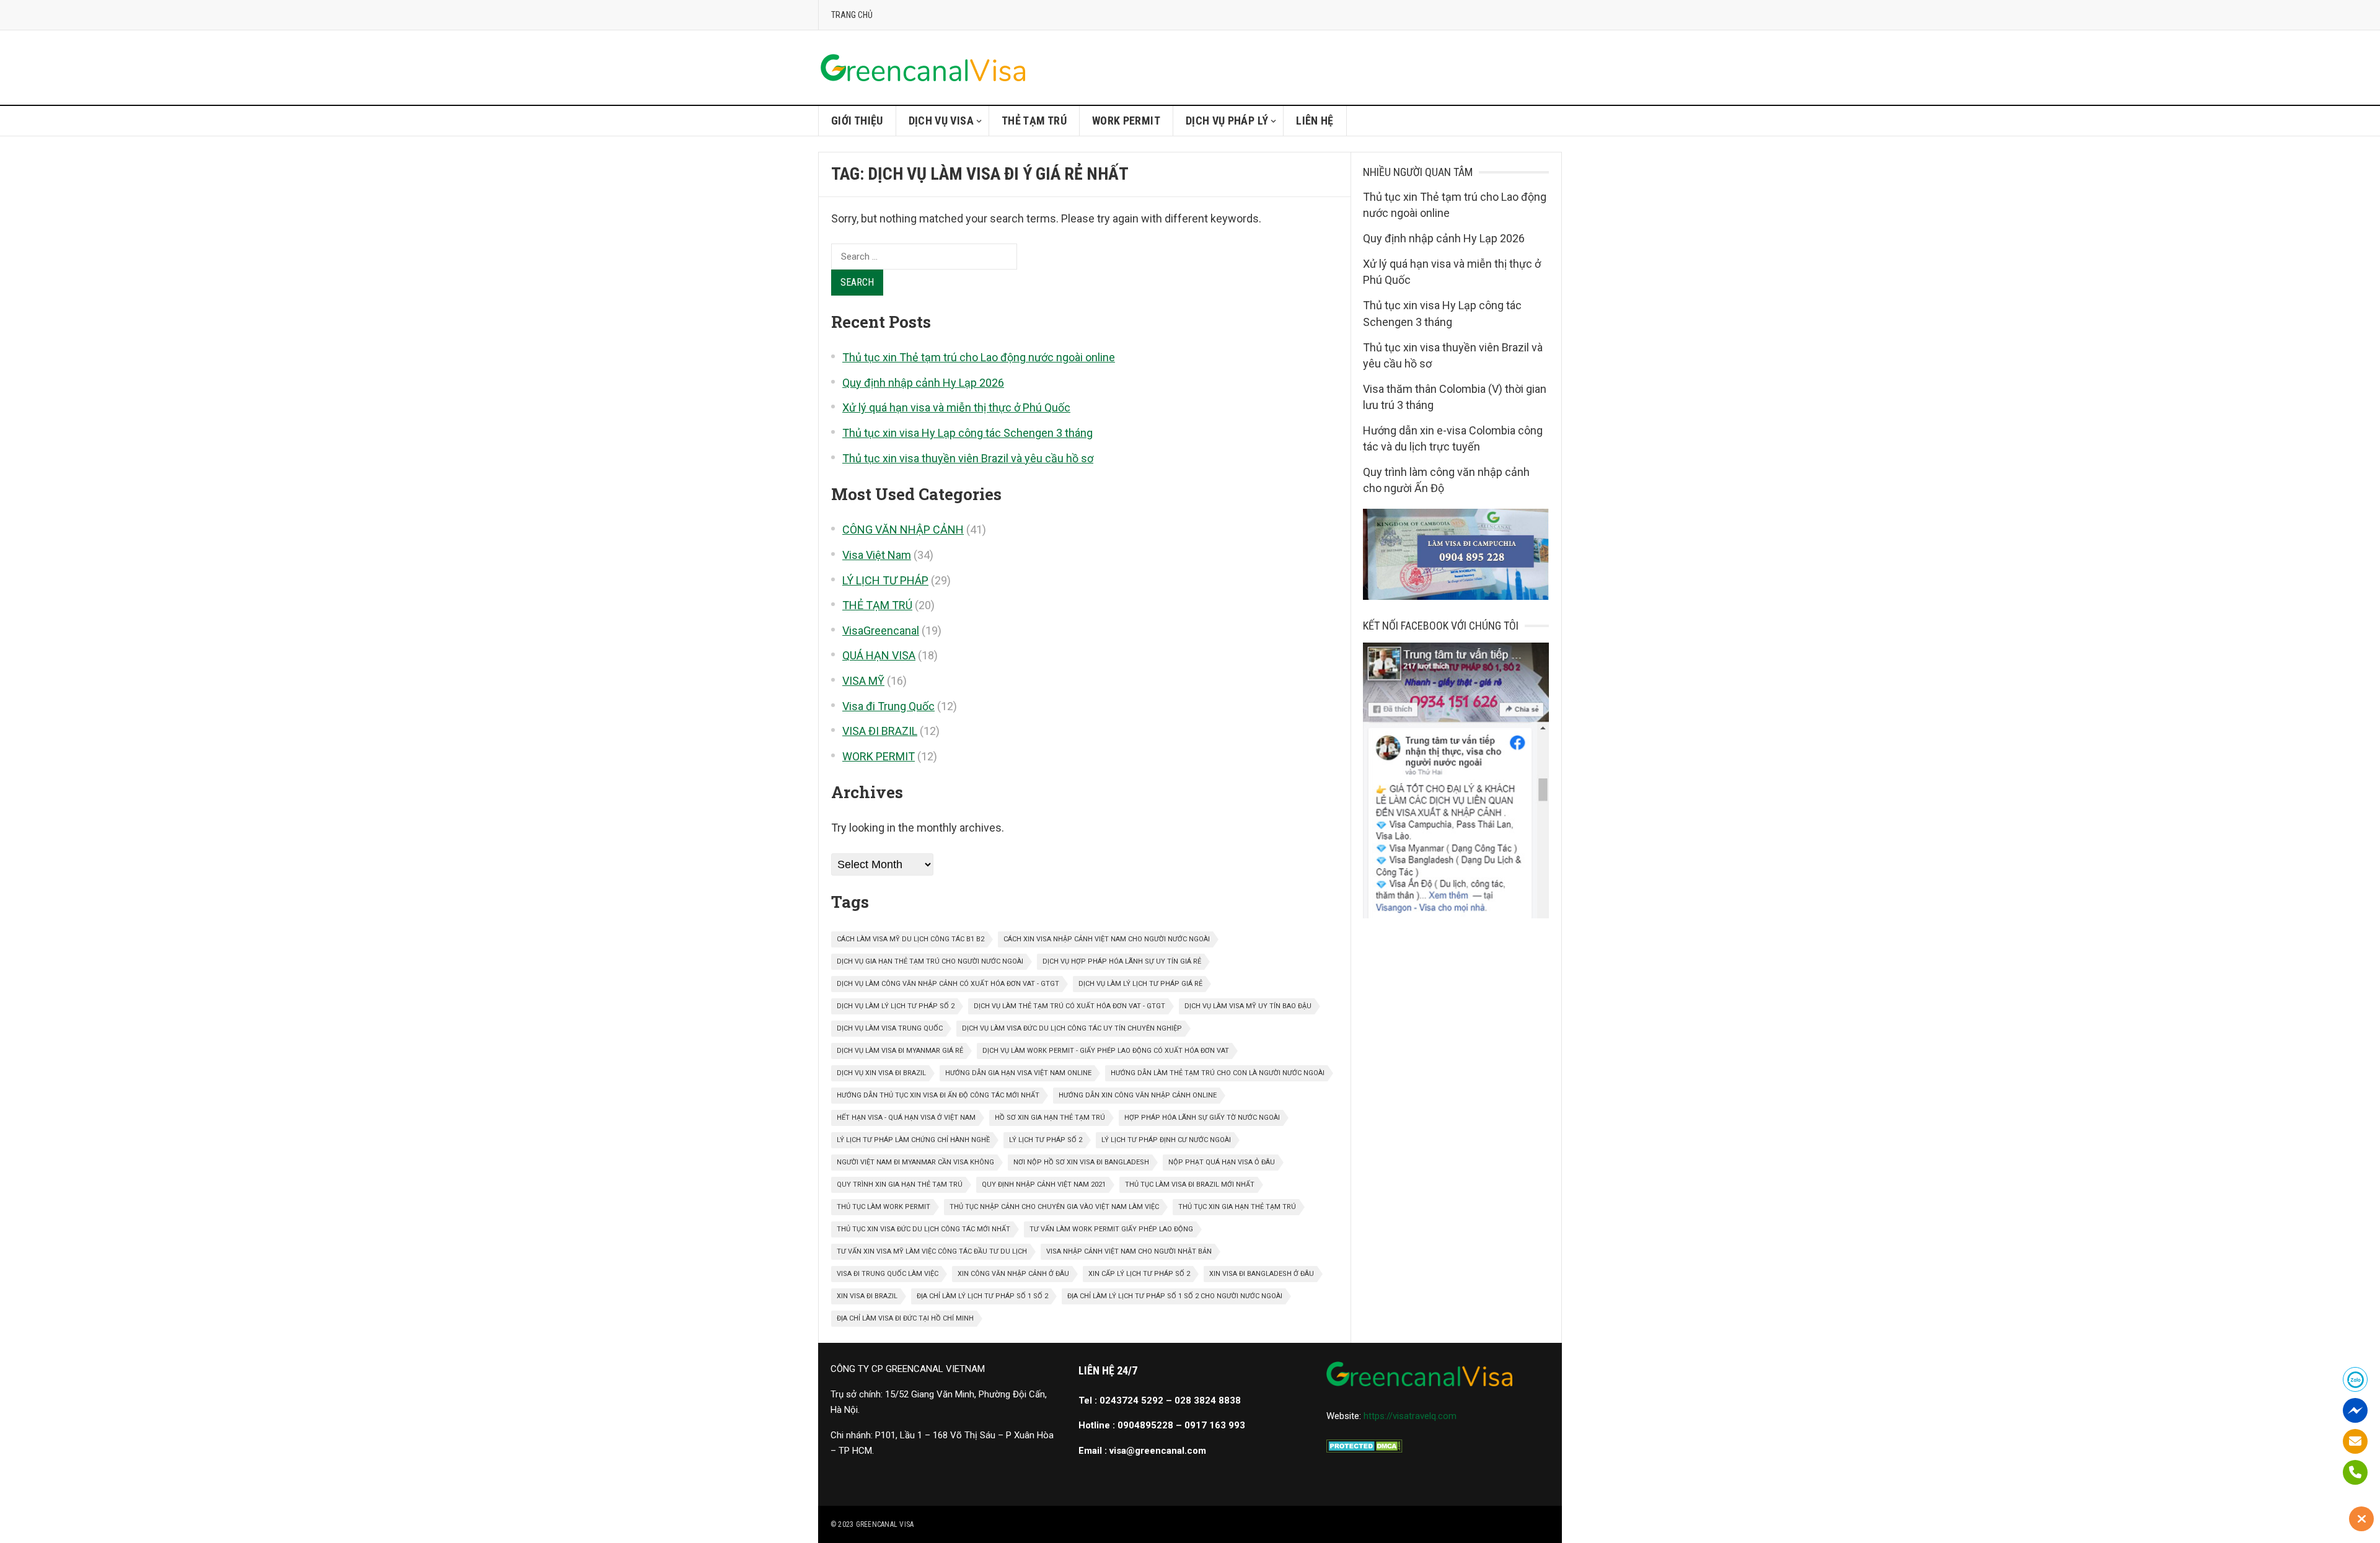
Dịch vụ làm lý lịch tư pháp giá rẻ (1140, 984)
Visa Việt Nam (877, 555)
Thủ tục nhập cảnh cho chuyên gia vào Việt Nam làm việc (1054, 1207)
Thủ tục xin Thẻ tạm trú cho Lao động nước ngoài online (979, 357)
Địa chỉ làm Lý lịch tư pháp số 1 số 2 (982, 1296)
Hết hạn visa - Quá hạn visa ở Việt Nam (906, 1118)
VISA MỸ (863, 681)
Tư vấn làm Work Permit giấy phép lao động (1111, 1229)
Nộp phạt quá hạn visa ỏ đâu (1222, 1162)
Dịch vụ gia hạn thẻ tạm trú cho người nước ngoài (930, 961)
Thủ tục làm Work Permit (884, 1207)
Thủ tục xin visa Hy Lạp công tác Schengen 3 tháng (967, 433)
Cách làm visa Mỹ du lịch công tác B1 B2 (910, 939)
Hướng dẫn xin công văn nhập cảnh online (1138, 1095)
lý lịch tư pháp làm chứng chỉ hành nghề (913, 1140)
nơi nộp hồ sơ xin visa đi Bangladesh (1081, 1162)
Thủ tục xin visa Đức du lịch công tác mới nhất (923, 1229)
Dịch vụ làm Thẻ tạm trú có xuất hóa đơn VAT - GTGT (1069, 1006)
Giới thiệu (857, 121)
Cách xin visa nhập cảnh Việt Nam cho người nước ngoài (1107, 939)
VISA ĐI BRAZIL (880, 731)
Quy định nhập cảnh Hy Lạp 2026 (923, 383)
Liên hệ (1315, 121)
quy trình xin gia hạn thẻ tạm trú (900, 1185)
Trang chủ (852, 15)
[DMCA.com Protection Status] (1364, 1449)
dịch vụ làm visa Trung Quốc (890, 1028)
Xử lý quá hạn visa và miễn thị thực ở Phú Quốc (956, 407)
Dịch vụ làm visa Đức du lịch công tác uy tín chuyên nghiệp (1072, 1028)
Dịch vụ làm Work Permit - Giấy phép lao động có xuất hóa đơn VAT (1106, 1051)
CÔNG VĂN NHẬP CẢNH (903, 530)
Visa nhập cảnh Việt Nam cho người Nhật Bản (1129, 1251)
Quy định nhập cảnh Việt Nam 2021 (1044, 1185)
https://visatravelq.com (1410, 1416)
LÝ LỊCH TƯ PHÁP (885, 580)
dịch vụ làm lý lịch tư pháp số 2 (896, 1006)
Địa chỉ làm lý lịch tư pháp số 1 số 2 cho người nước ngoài (1175, 1296)
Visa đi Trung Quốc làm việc (888, 1274)
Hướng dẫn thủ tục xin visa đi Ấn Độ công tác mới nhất (938, 1095)
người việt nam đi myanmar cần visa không (915, 1162)
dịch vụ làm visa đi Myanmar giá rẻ (900, 1051)
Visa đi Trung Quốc (888, 706)
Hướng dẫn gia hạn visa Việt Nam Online (1018, 1073)
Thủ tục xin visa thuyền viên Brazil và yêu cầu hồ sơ (968, 458)
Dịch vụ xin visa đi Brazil (881, 1073)
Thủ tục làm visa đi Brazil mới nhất (1190, 1185)
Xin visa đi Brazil (867, 1296)
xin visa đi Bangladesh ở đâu (1262, 1274)
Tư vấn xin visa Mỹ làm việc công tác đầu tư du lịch (932, 1251)
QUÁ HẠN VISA (879, 655)
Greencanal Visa (885, 1524)
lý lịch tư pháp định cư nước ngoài (1166, 1140)
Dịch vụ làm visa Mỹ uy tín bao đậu (1248, 1006)
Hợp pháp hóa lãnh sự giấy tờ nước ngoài (1202, 1118)
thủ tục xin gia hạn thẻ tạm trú (1237, 1207)
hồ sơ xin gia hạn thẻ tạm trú (1050, 1118)
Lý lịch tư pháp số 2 (1046, 1140)
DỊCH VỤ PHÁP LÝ (1227, 121)
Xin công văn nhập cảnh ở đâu (1013, 1274)
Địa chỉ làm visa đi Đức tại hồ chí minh (905, 1318)
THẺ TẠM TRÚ (1034, 121)
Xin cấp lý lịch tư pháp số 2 (1139, 1274)
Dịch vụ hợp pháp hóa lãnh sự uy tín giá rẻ (1122, 961)
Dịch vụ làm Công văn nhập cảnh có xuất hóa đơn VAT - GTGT (948, 984)
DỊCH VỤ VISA (941, 121)
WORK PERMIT (1126, 121)
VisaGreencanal (881, 631)
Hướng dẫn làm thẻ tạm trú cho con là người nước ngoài (1218, 1073)
